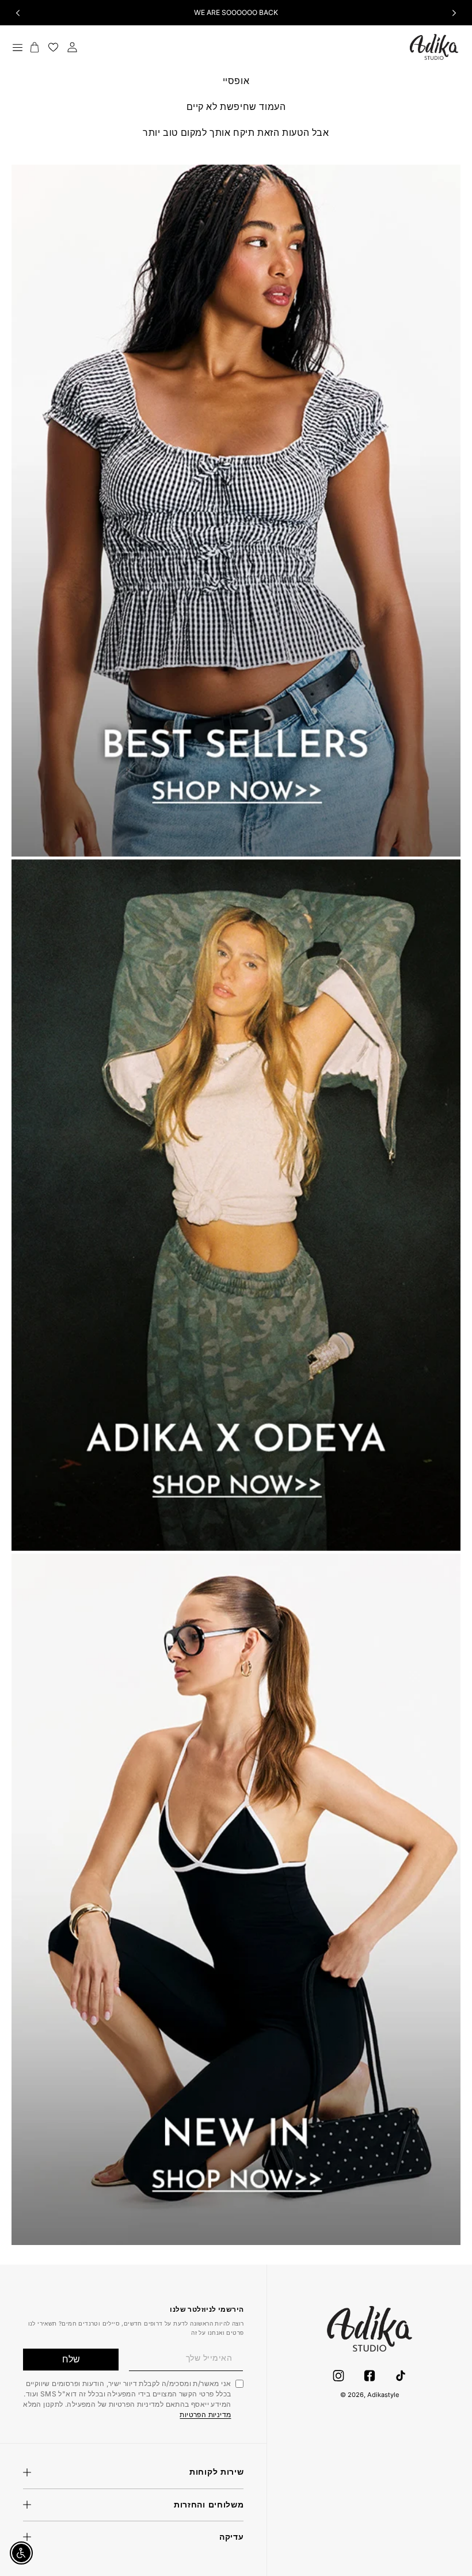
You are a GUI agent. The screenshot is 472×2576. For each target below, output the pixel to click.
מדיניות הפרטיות (205, 2415)
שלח (71, 2359)
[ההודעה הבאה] (454, 13)
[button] (17, 47)
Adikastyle (383, 2395)
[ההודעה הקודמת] (18, 13)
